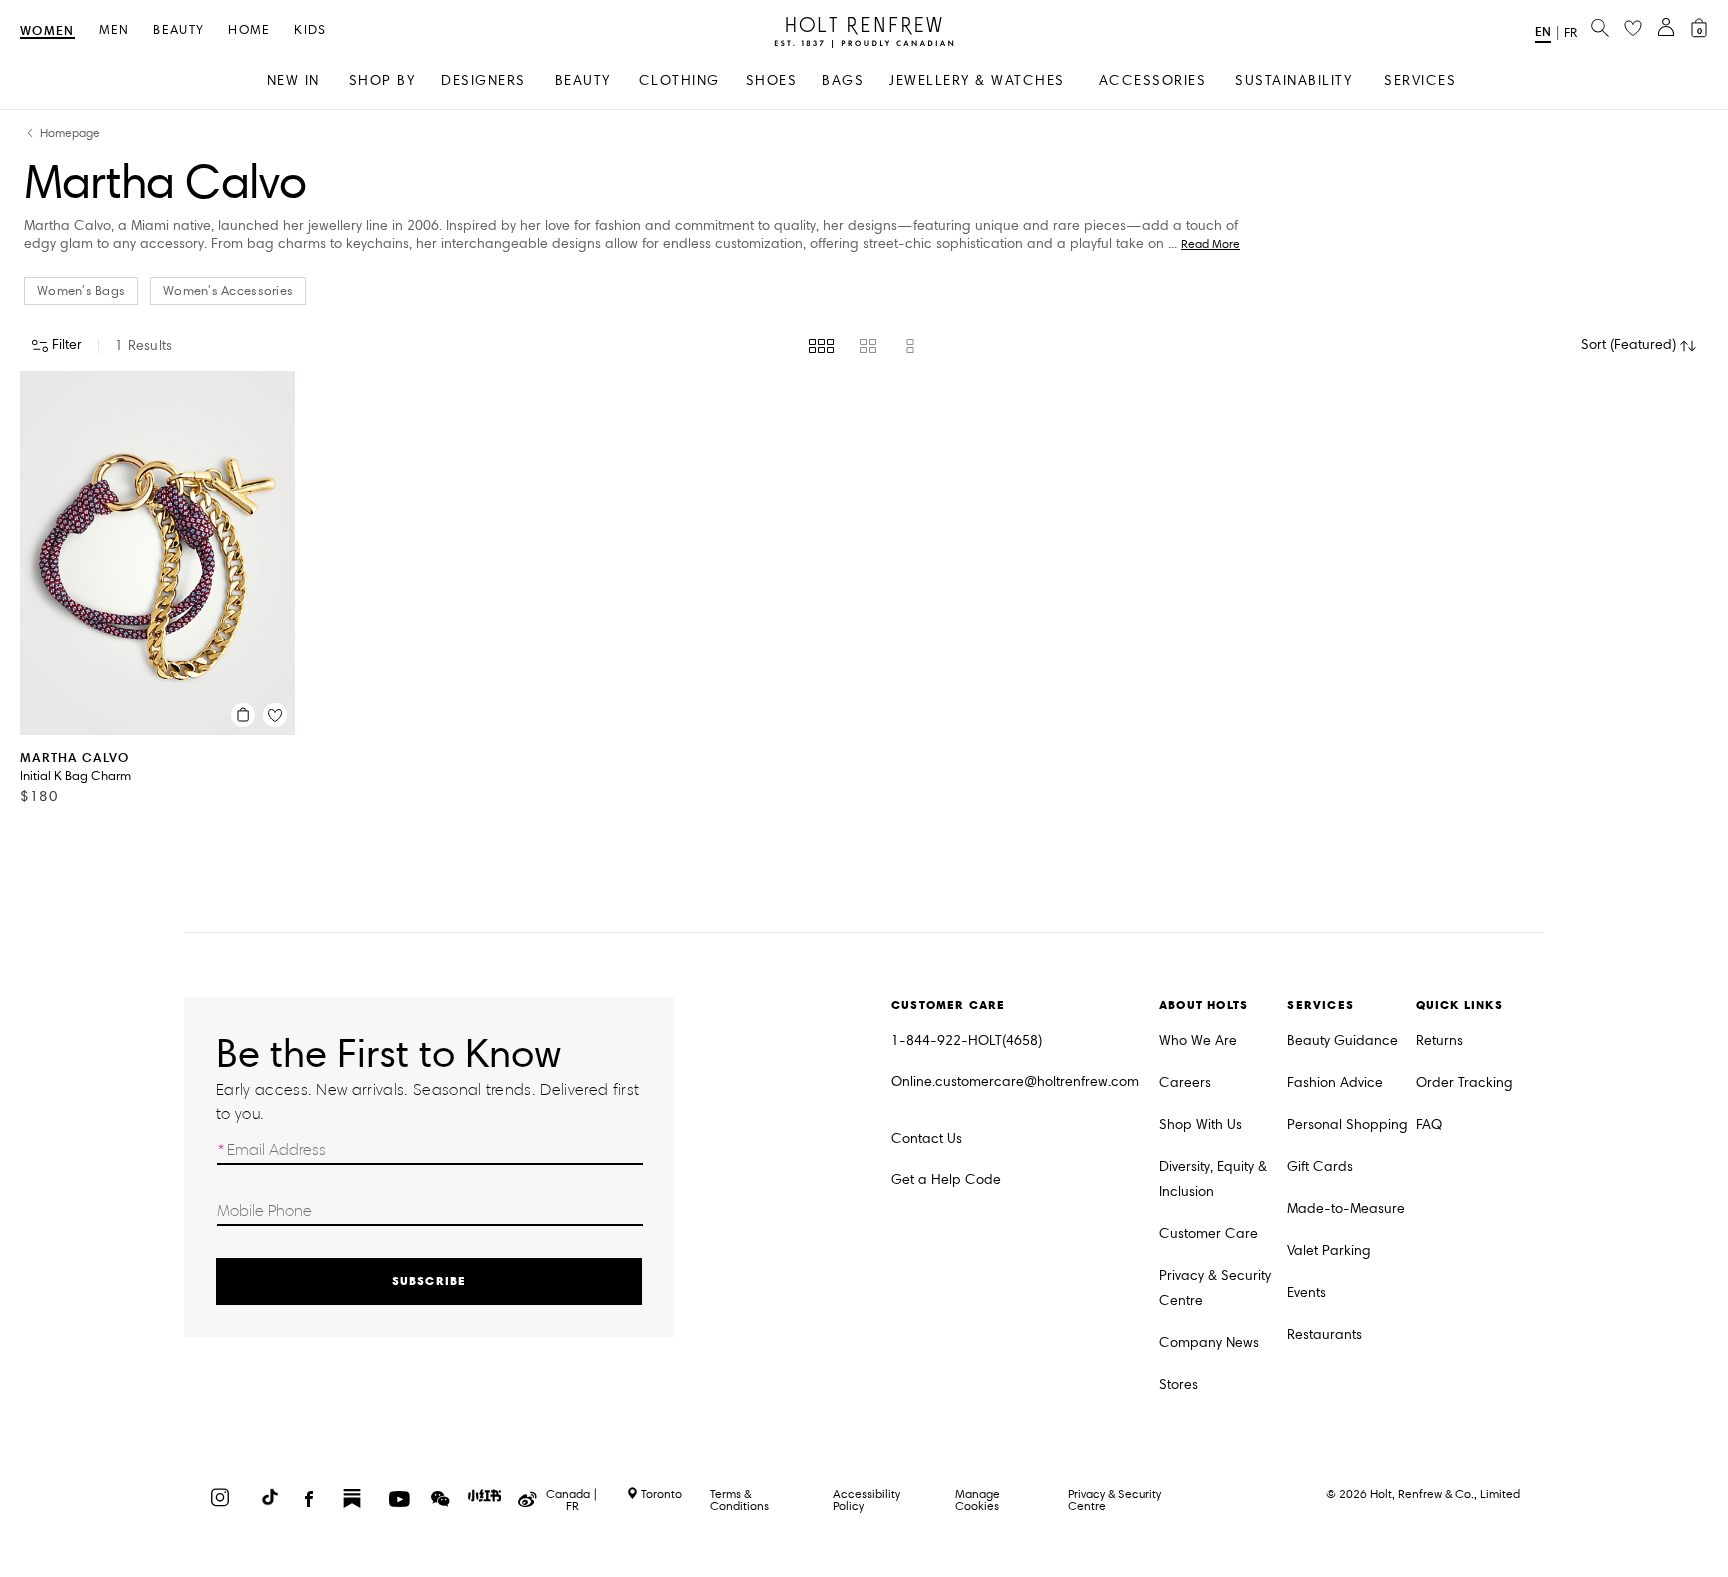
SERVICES (1420, 80)
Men (114, 30)
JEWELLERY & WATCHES (977, 80)
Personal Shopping (1347, 1124)
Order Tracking (1464, 1082)
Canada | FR (572, 1500)
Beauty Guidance (1342, 1040)
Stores (1178, 1384)
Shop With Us (1200, 1124)
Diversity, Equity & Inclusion (1213, 1179)
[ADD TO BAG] (243, 715)
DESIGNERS (483, 80)
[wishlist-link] (1633, 29)
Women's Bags (81, 291)
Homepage (70, 133)
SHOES (772, 80)
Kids (310, 30)
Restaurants (1324, 1334)
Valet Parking (1329, 1250)
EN (1543, 31)
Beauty (178, 30)
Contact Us (926, 1138)
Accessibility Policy (866, 1499)
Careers (1185, 1082)
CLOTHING (679, 80)
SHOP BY (382, 80)
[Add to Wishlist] (275, 715)
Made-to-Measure (1346, 1208)
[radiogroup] (863, 346)
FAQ (1429, 1124)
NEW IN (293, 80)
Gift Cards (1320, 1166)
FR (1570, 33)
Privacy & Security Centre (1215, 1288)
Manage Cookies (977, 1499)
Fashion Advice (1335, 1082)
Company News (1209, 1342)
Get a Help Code (946, 1179)
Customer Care (1208, 1233)
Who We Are (1198, 1040)
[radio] (821, 346)
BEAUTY (583, 80)
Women (47, 31)
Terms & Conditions (739, 1499)
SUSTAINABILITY (1293, 80)
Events (1306, 1292)
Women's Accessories (228, 291)
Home (249, 30)
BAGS (843, 80)
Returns (1439, 1040)
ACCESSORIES (1153, 80)
